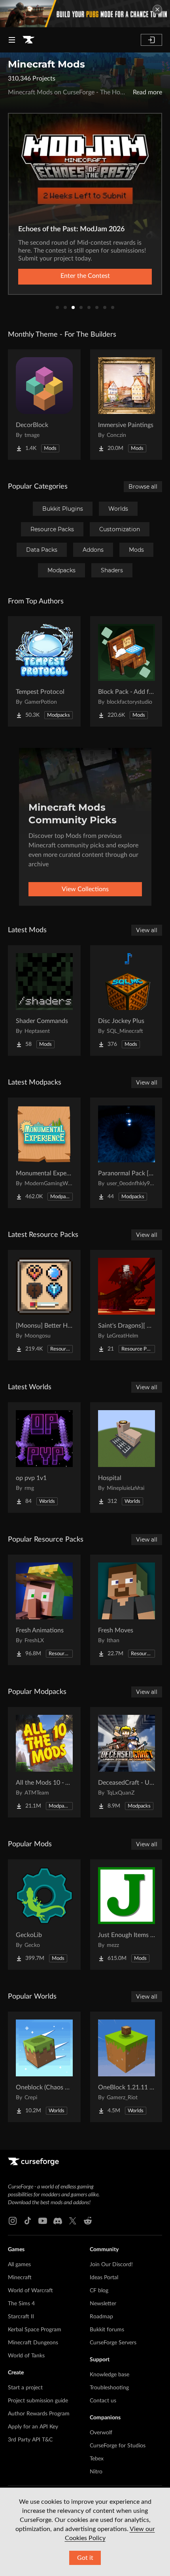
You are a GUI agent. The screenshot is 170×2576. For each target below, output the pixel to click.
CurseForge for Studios (118, 2446)
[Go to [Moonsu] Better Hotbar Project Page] (44, 1305)
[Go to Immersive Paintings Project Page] (127, 405)
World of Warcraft (30, 2291)
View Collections (85, 889)
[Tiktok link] (28, 2221)
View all (147, 930)
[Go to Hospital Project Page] (127, 1458)
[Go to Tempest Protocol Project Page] (44, 671)
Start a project (25, 2388)
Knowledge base (110, 2375)
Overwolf (101, 2433)
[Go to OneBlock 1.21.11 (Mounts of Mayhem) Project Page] (127, 2067)
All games (19, 2265)
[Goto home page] (28, 40)
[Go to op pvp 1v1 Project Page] (44, 1458)
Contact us (103, 2401)
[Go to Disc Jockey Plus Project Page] (127, 1000)
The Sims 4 (21, 2304)
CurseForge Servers (113, 2343)
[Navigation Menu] (12, 40)
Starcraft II (21, 2317)
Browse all (143, 487)
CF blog (99, 2291)
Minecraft (20, 2278)
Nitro (96, 2472)
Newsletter (103, 2304)
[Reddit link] (88, 2221)
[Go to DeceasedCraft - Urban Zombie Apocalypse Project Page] (127, 1762)
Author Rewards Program (39, 2414)
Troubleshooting (109, 2388)
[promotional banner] (85, 14)
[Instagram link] (13, 2221)
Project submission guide (38, 2401)
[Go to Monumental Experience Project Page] (44, 1153)
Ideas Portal (104, 2278)
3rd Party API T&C (30, 2440)
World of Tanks (26, 2356)
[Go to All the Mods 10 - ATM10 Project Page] (44, 1762)
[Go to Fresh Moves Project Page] (127, 1610)
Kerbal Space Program (35, 2330)
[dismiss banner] (157, 9)
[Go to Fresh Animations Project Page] (44, 1610)
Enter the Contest (85, 276)
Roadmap (101, 2317)
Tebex (97, 2459)
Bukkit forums (107, 2330)
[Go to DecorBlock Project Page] (44, 405)
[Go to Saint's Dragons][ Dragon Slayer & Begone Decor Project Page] (127, 1305)
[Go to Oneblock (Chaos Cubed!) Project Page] (44, 2067)
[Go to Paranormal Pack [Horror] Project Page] (127, 1153)
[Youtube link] (43, 2221)
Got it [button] (85, 2558)
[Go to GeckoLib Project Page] (44, 1915)
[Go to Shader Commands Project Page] (44, 1000)
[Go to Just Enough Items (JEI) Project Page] (127, 1915)
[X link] (73, 2221)
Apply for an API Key (33, 2427)
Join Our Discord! (111, 2265)
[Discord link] (58, 2221)
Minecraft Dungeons (33, 2343)
